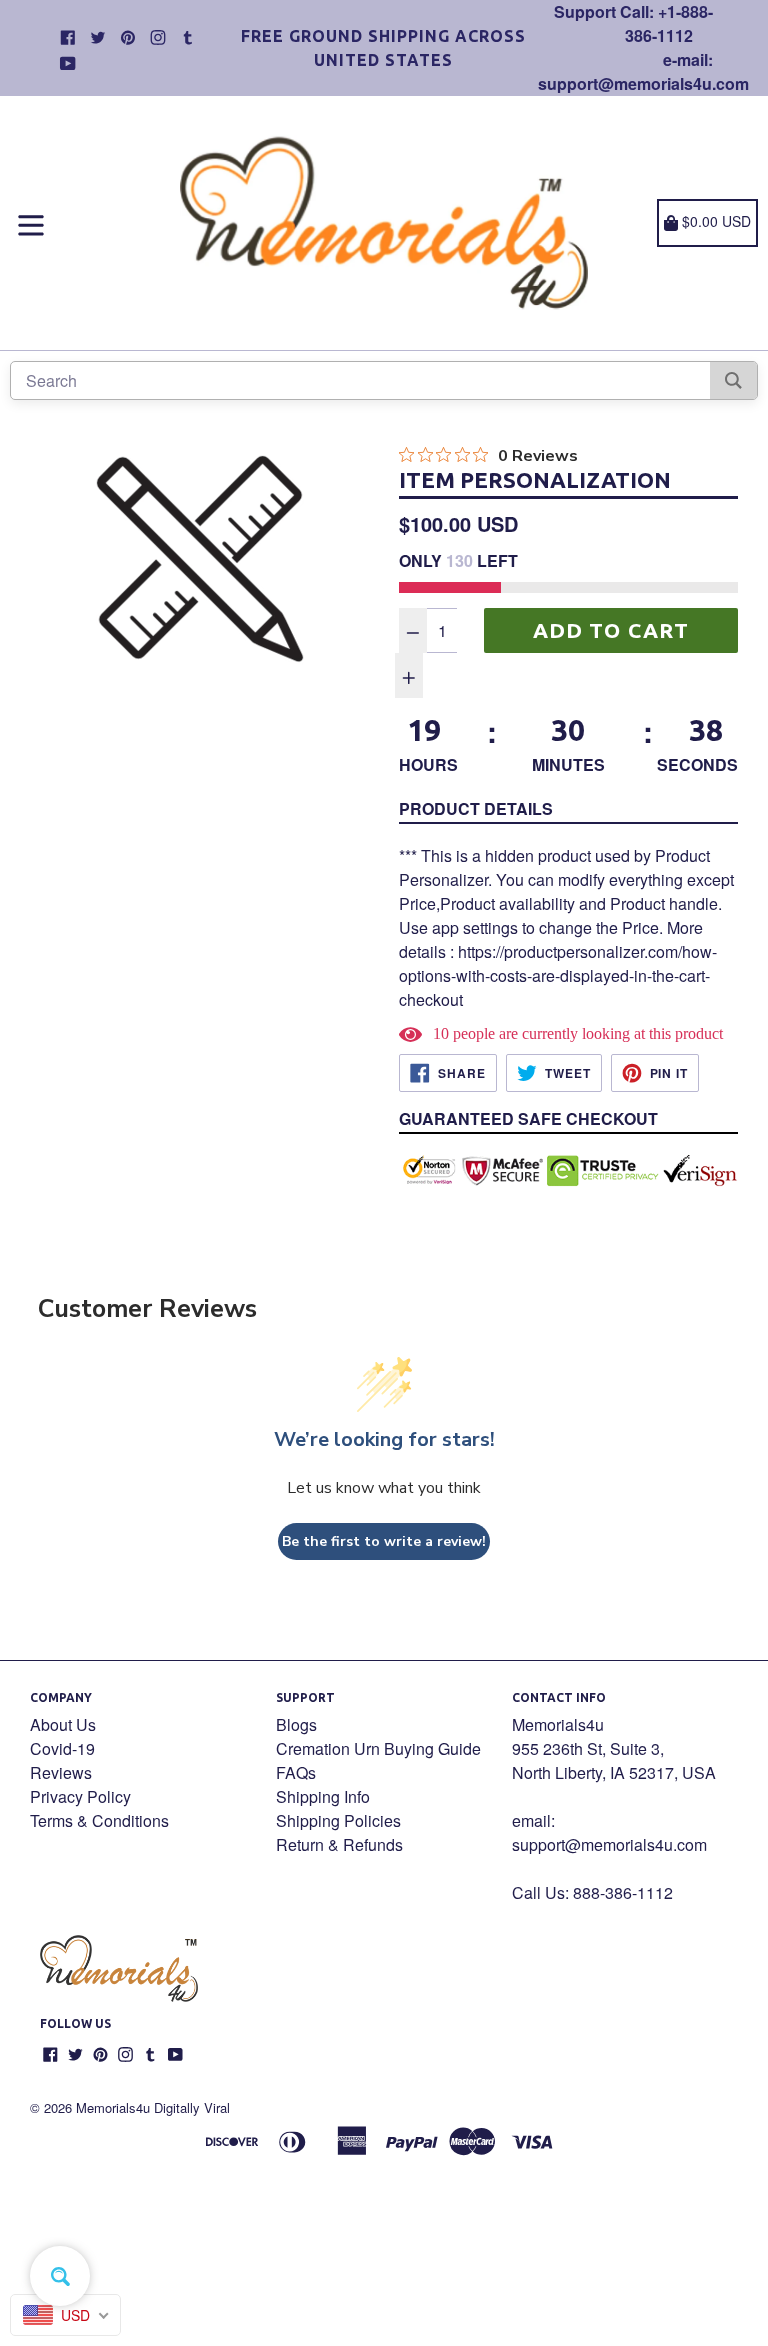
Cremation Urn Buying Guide (378, 1748)
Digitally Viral (192, 2107)
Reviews (61, 1772)
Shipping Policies (338, 1820)
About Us (63, 1724)
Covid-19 (62, 1748)
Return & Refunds (339, 1844)
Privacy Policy (80, 1796)
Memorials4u (113, 2107)
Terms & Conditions (99, 1820)
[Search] (733, 380)
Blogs (296, 1724)
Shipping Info (323, 1796)
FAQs (296, 1772)
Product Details (476, 808)
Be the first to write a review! (384, 1541)
